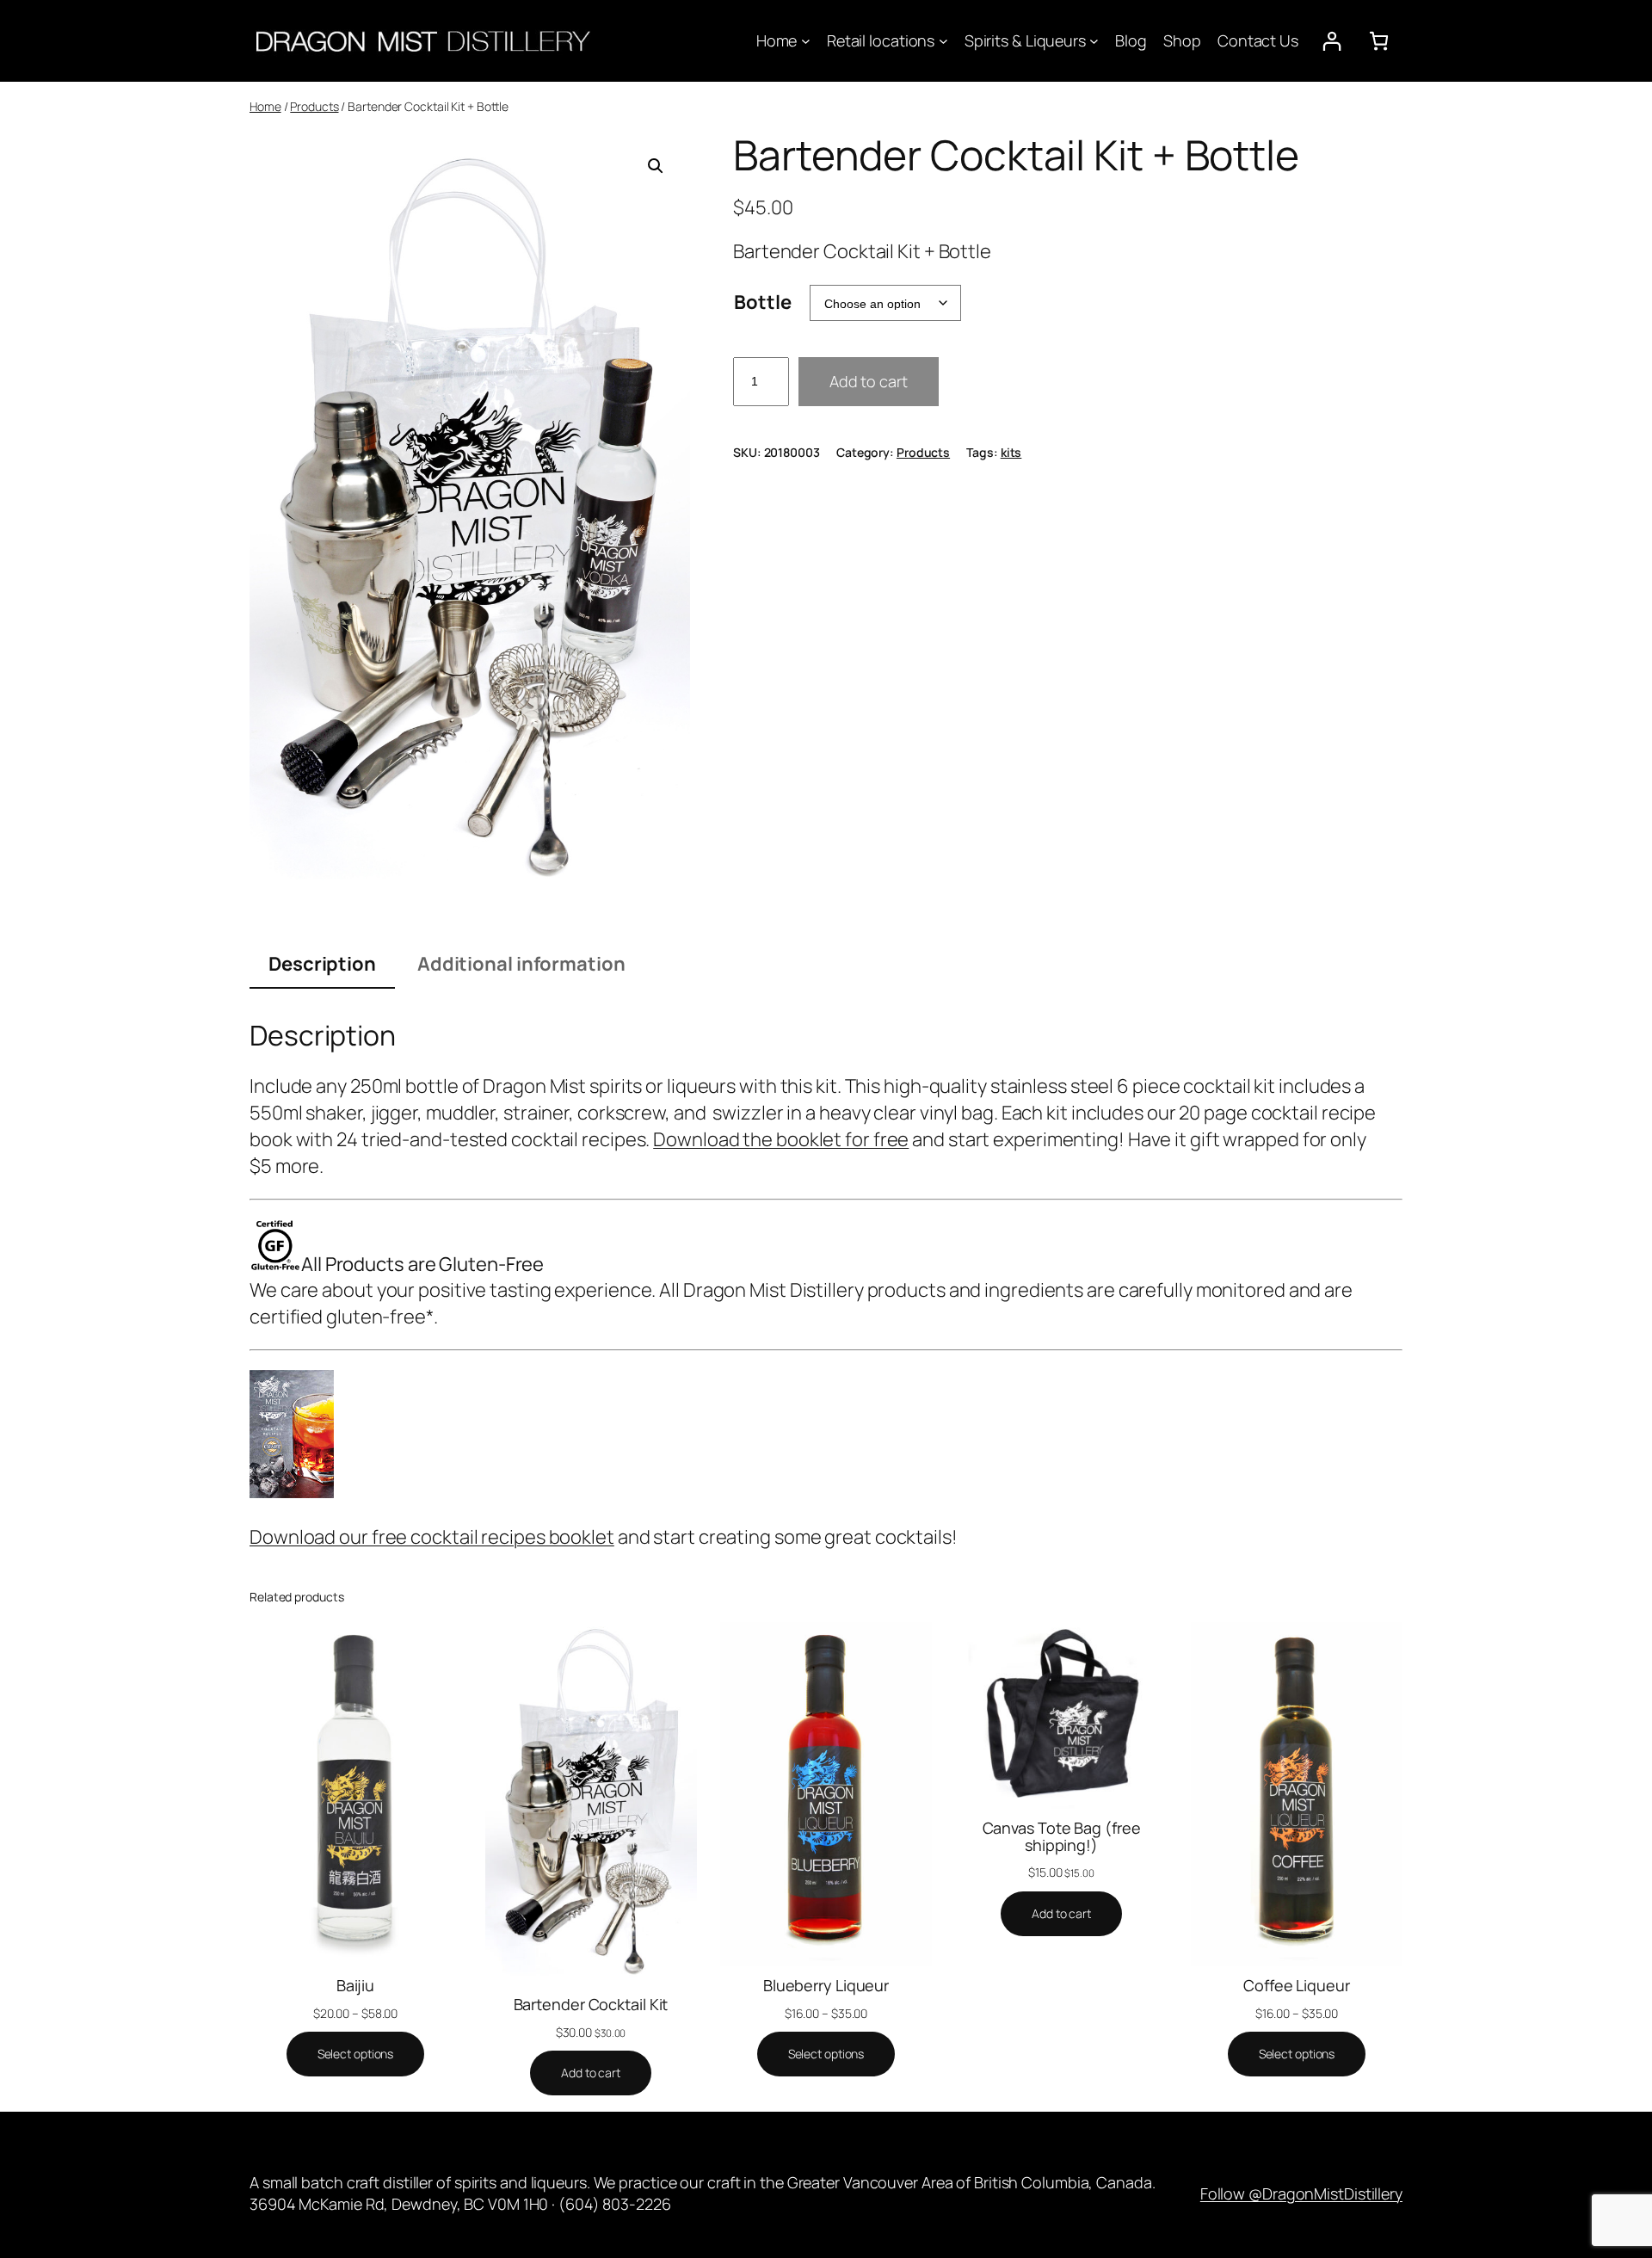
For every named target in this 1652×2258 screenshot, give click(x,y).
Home (265, 106)
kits (1011, 452)
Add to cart (869, 381)
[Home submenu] (806, 41)
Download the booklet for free (781, 1139)
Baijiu (355, 1985)
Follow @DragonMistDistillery (1301, 2193)
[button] (656, 166)
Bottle (762, 302)
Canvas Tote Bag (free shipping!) (1062, 1837)
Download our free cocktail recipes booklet (432, 1537)
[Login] (1331, 41)
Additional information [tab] (521, 964)
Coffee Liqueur (1297, 1985)
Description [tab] (322, 964)
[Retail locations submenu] (943, 41)
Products (314, 106)
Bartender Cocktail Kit (591, 2004)
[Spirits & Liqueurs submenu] (1094, 41)
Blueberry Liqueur (826, 1985)
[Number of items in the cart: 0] (1379, 41)
